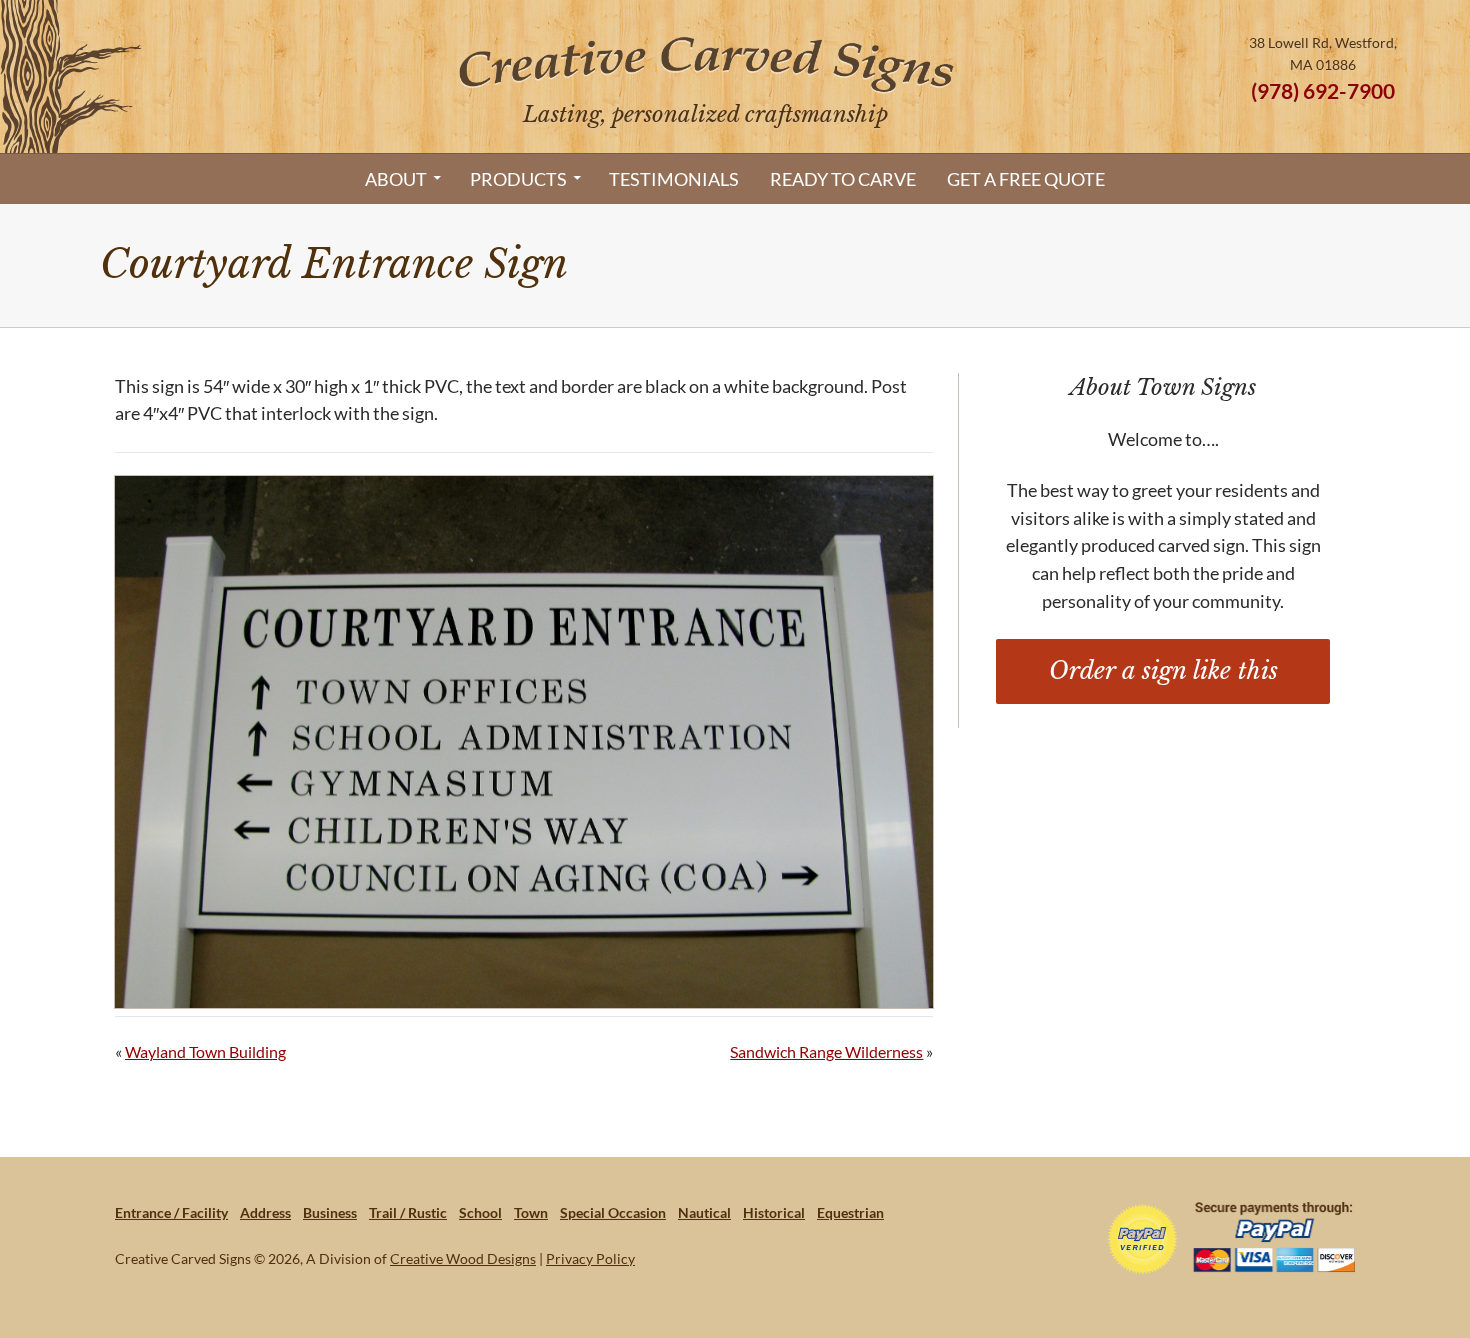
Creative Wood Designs (463, 1258)
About (396, 179)
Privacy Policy (590, 1258)
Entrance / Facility (171, 1212)
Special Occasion (613, 1212)
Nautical (704, 1212)
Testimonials (674, 179)
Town (531, 1212)
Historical (774, 1212)
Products (518, 179)
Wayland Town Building (205, 1051)
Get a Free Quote (1026, 179)
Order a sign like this (1163, 670)
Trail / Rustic (408, 1212)
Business (330, 1212)
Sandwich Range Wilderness (826, 1051)
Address (265, 1212)
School (480, 1212)
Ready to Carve (843, 179)
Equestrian (850, 1212)
